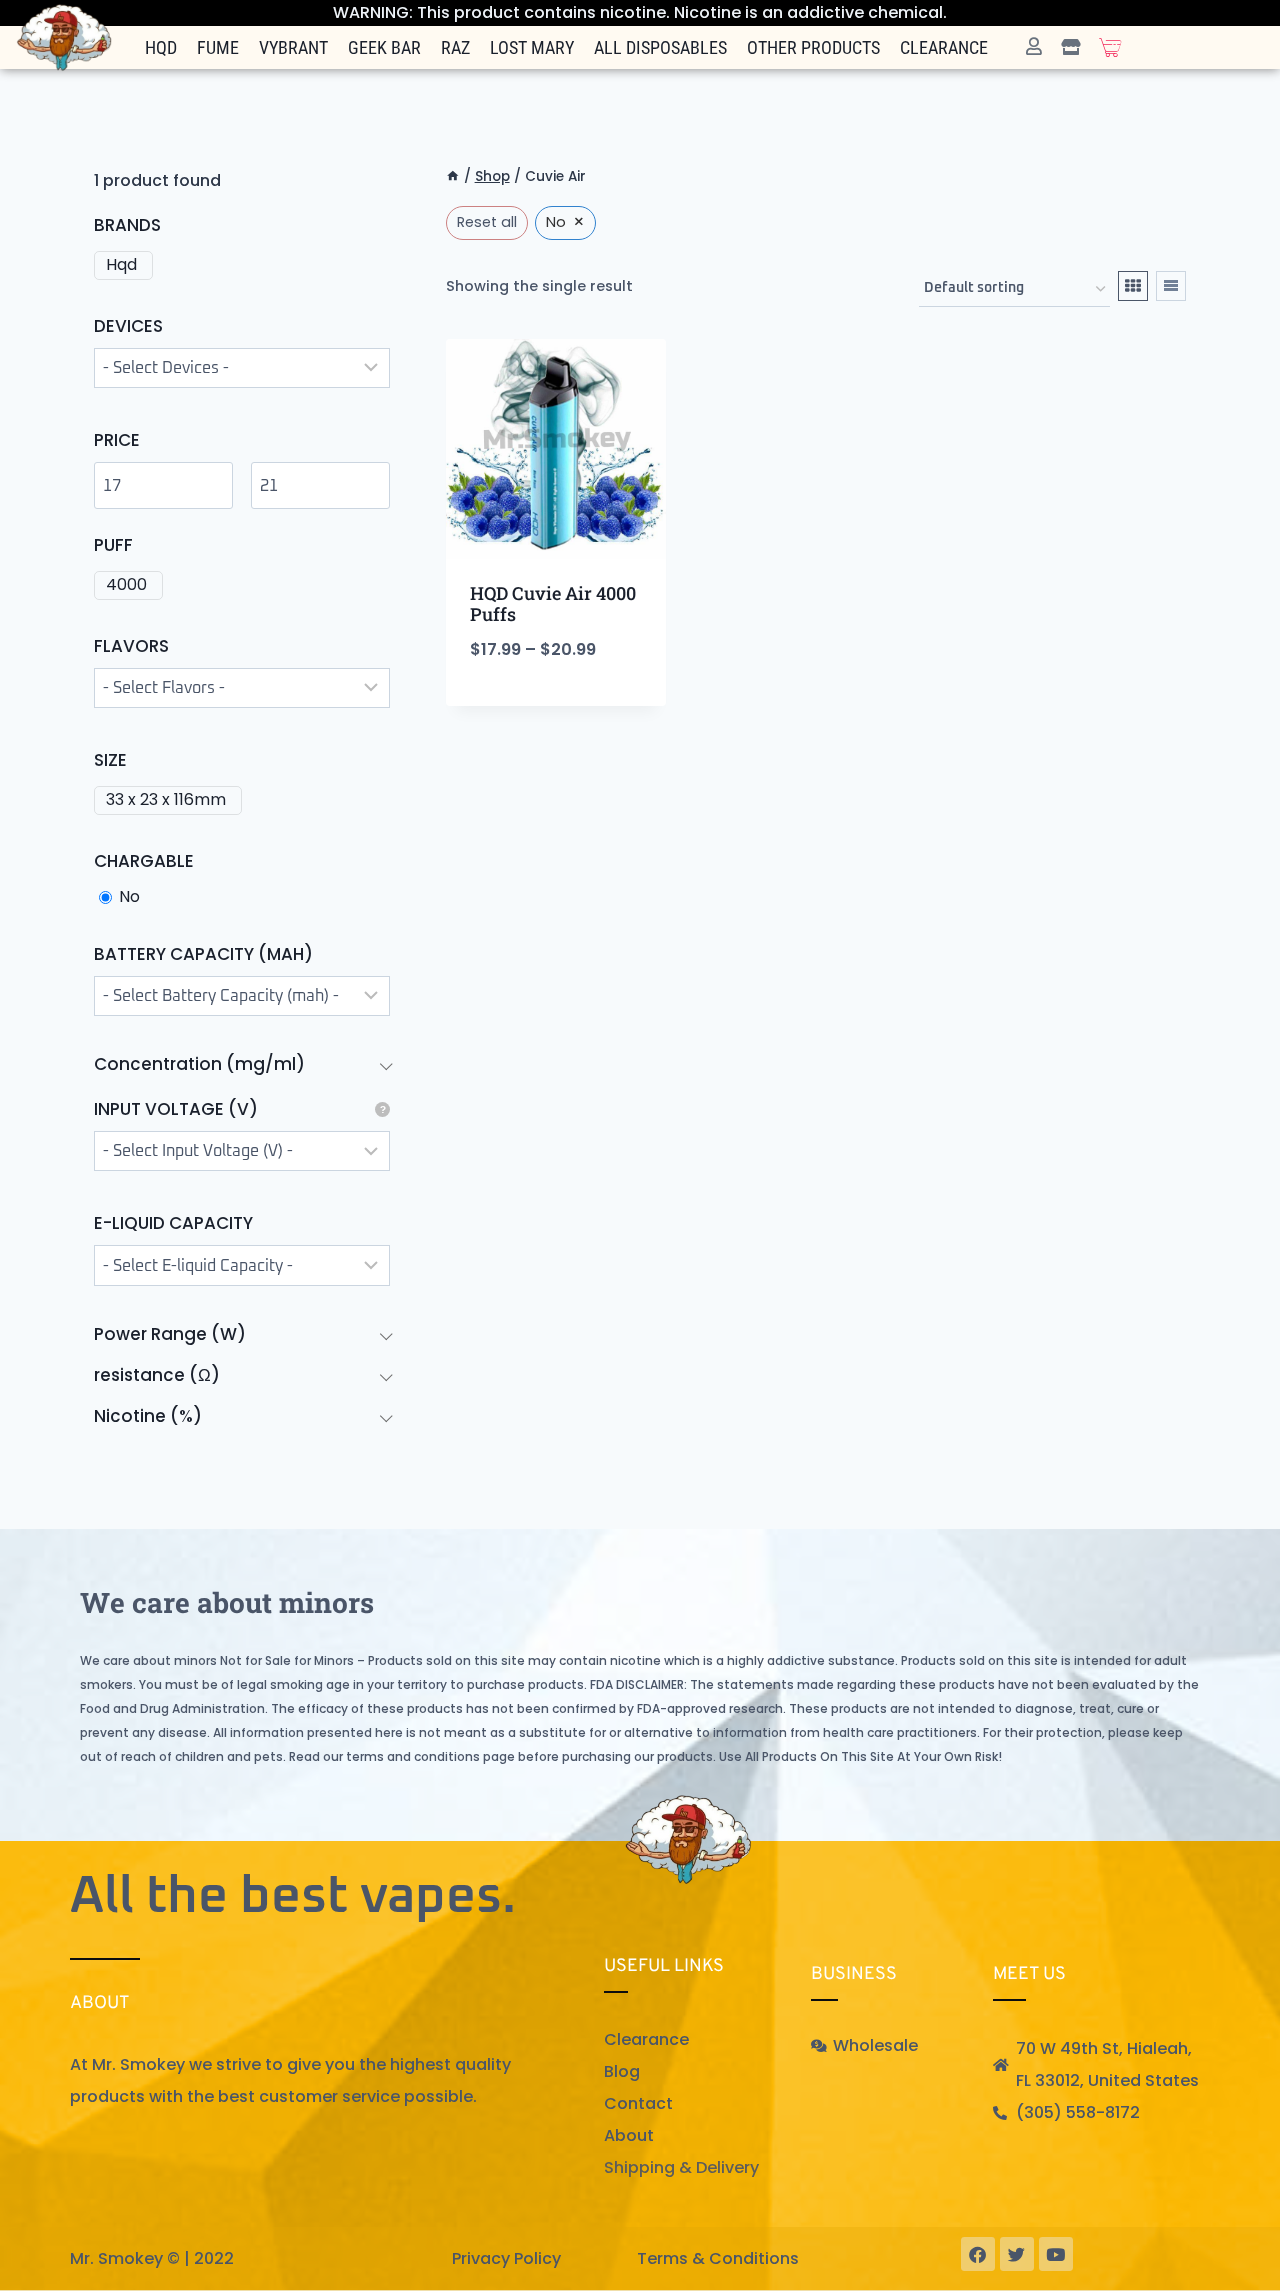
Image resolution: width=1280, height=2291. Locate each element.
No (129, 897)
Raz (455, 47)
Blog (622, 2071)
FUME (218, 47)
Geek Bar (384, 47)
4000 (126, 585)
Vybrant (293, 47)
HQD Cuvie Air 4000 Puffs (553, 604)
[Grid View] (1133, 286)
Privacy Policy (506, 2258)
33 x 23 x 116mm (166, 800)
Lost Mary (532, 47)
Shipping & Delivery (681, 2167)
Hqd (121, 265)
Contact (638, 2103)
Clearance (944, 47)
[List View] (1171, 286)
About (629, 2135)
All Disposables (660, 47)
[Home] (453, 176)
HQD (161, 47)
